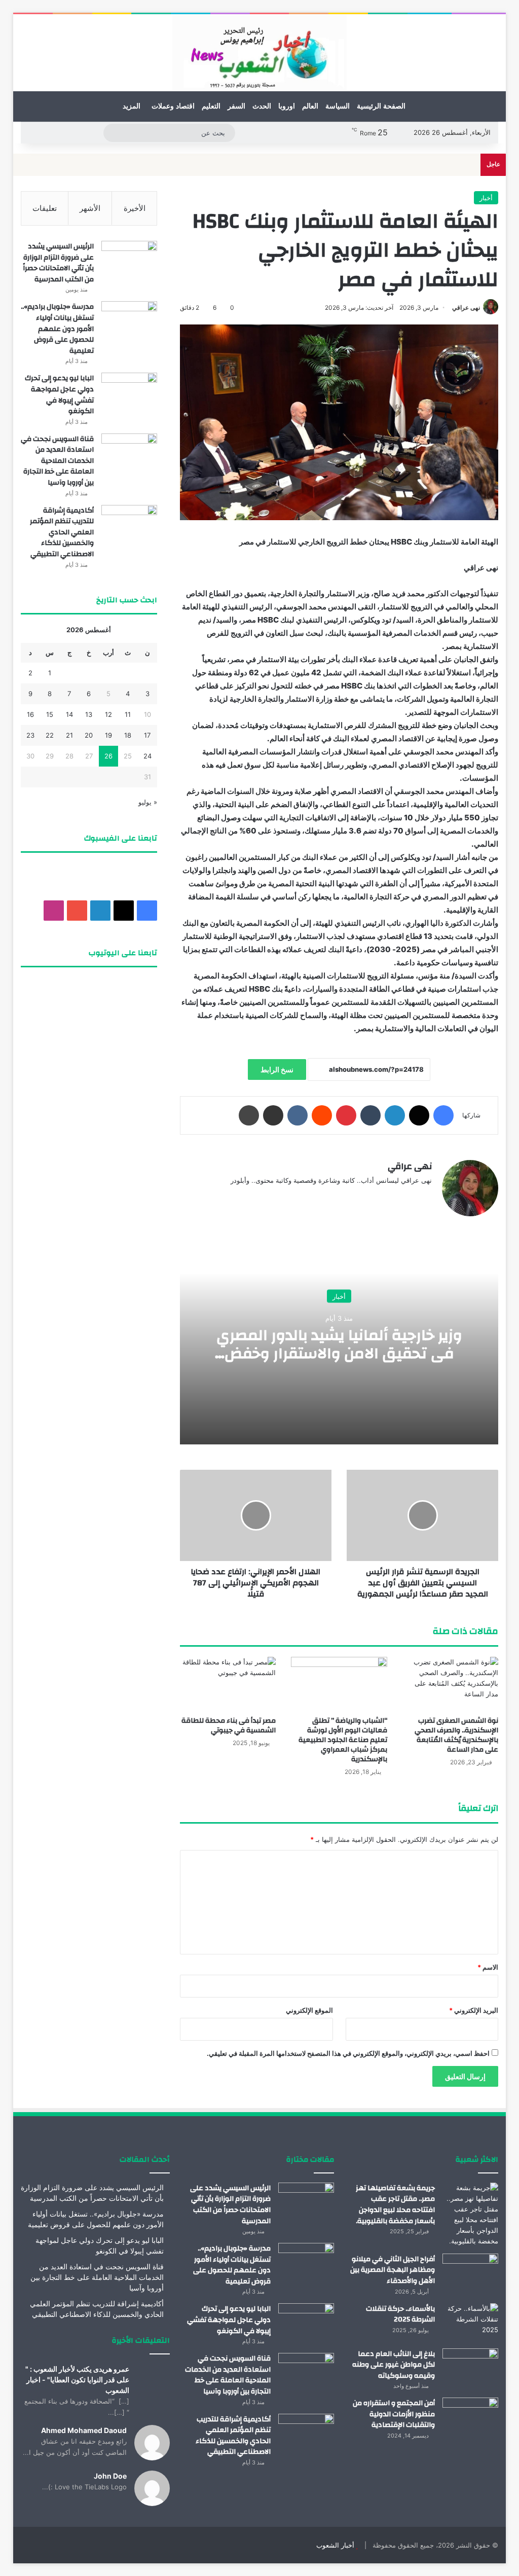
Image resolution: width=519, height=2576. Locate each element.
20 (89, 735)
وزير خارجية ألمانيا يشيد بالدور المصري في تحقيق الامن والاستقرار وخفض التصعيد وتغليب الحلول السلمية (339, 1353)
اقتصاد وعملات (173, 106)
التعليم (211, 106)
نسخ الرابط (277, 1069)
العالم (310, 106)
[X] (419, 1115)
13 (89, 714)
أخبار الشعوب (335, 2545)
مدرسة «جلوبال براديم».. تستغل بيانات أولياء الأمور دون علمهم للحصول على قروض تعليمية (57, 329)
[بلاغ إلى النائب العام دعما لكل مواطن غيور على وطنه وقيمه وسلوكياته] (470, 2367)
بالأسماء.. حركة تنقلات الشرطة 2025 (400, 2314)
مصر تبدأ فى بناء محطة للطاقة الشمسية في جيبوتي (229, 1726)
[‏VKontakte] (298, 1115)
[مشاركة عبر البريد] (273, 1115)
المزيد (132, 106)
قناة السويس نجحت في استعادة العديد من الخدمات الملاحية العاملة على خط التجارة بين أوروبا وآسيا (57, 461)
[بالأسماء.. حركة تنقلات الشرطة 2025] (470, 2322)
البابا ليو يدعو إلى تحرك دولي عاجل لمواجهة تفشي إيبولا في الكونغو (59, 395)
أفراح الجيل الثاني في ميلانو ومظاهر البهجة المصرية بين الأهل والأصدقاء (393, 2270)
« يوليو (148, 802)
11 (128, 714)
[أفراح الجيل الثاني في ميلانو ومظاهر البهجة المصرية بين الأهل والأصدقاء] (470, 2273)
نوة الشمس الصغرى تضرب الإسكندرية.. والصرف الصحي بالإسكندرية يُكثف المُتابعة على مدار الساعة (456, 1735)
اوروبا (287, 106)
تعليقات (45, 208)
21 (69, 735)
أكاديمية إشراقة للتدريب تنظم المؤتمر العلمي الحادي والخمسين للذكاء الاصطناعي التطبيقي (62, 532)
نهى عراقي (466, 307)
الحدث (262, 106)
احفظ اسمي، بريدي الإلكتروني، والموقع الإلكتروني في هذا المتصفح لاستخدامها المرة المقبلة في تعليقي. (348, 2053)
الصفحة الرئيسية (381, 106)
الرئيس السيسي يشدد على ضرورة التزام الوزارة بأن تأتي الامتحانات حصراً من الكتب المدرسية (58, 263)
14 (69, 714)
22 (50, 735)
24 (147, 756)
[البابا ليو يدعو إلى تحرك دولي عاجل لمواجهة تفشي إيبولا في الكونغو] (129, 392)
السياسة (338, 106)
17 (147, 735)
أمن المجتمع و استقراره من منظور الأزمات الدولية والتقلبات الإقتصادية (394, 2414)
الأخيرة (135, 208)
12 (108, 714)
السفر (236, 106)
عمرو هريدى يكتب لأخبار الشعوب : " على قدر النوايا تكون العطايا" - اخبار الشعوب (77, 2380)
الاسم (488, 1967)
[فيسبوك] (443, 1115)
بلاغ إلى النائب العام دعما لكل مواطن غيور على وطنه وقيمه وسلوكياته (394, 2365)
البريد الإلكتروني (474, 2010)
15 (50, 714)
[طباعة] (249, 1115)
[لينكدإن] (395, 1115)
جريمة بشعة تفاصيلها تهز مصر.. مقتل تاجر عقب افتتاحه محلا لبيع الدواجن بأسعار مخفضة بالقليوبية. (395, 2205)
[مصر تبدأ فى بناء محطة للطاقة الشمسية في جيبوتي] (228, 1684)
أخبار (486, 198)
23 (30, 735)
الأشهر (90, 208)
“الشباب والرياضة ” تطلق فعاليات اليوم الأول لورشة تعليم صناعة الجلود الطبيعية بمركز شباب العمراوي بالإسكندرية (343, 1740)
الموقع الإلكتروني (309, 2010)
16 (30, 714)
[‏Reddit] (322, 1115)
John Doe (110, 2476)
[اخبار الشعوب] (259, 53)
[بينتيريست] (346, 1115)
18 (128, 735)
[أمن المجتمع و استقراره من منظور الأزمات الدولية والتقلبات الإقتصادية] (470, 2417)
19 (108, 735)
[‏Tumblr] (370, 1115)
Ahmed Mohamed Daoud (84, 2430)
